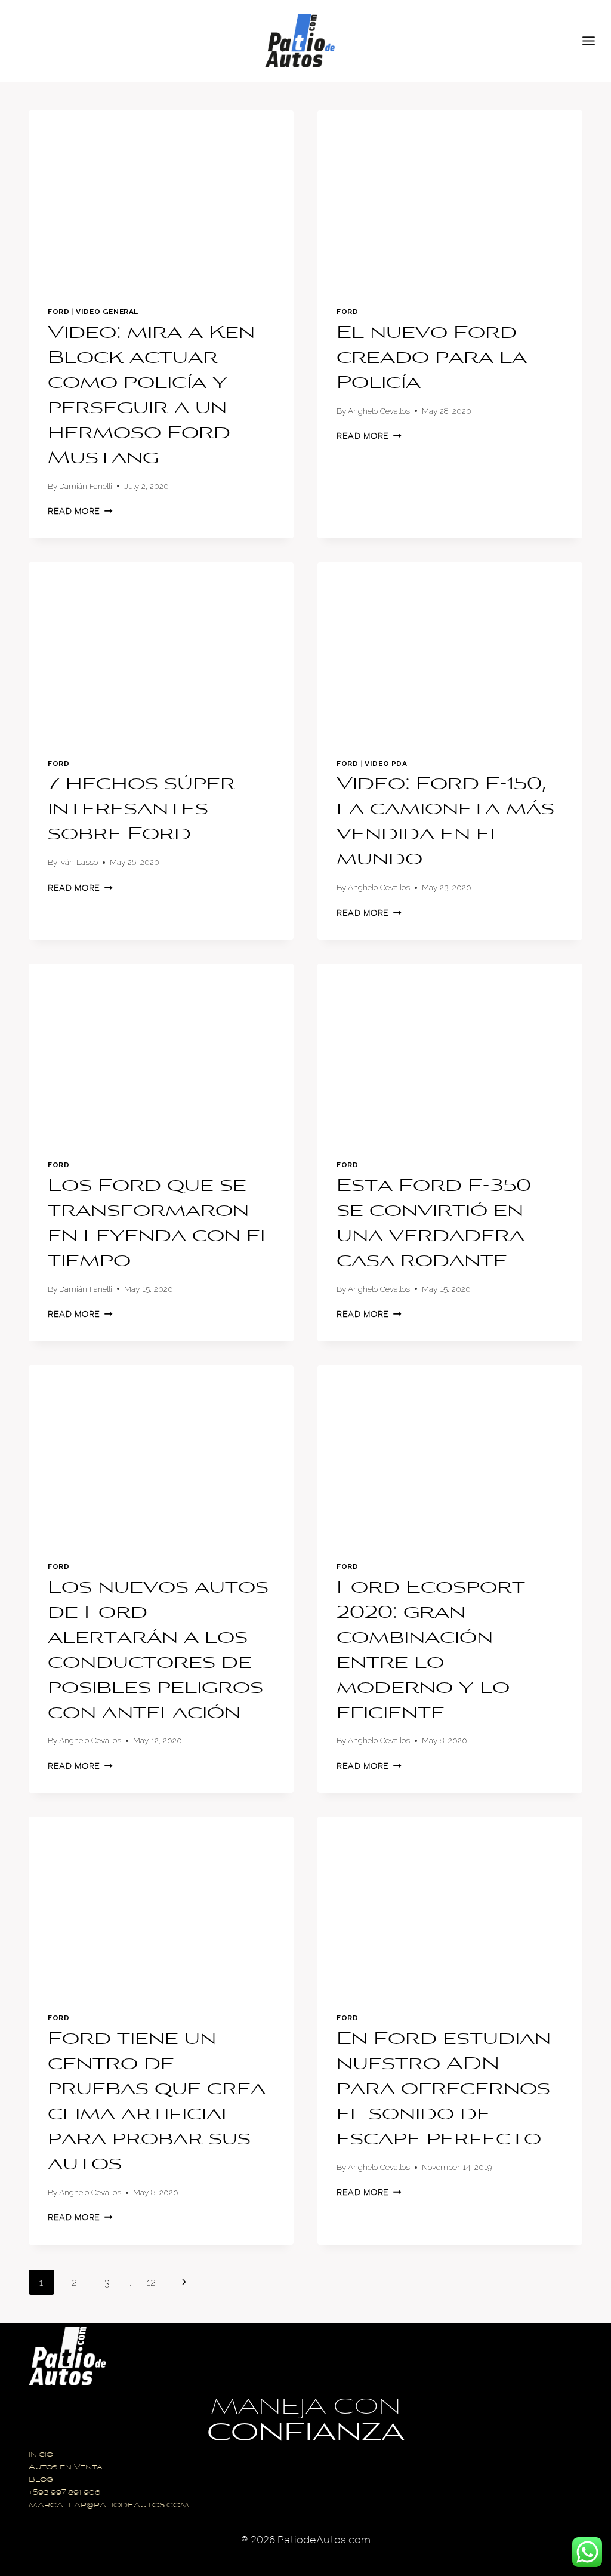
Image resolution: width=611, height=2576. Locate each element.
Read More (80, 511)
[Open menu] (594, 41)
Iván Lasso (78, 862)
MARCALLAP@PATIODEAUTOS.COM (109, 2506)
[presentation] (161, 199)
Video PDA (386, 764)
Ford (58, 312)
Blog (41, 2480)
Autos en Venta (66, 2468)
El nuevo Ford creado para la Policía (432, 359)
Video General (107, 312)
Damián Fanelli (86, 486)
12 (151, 2282)
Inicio (41, 2455)
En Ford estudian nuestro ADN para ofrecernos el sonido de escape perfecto (444, 2090)
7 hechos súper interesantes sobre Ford (141, 810)
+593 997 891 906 (64, 2493)
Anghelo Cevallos (379, 411)
